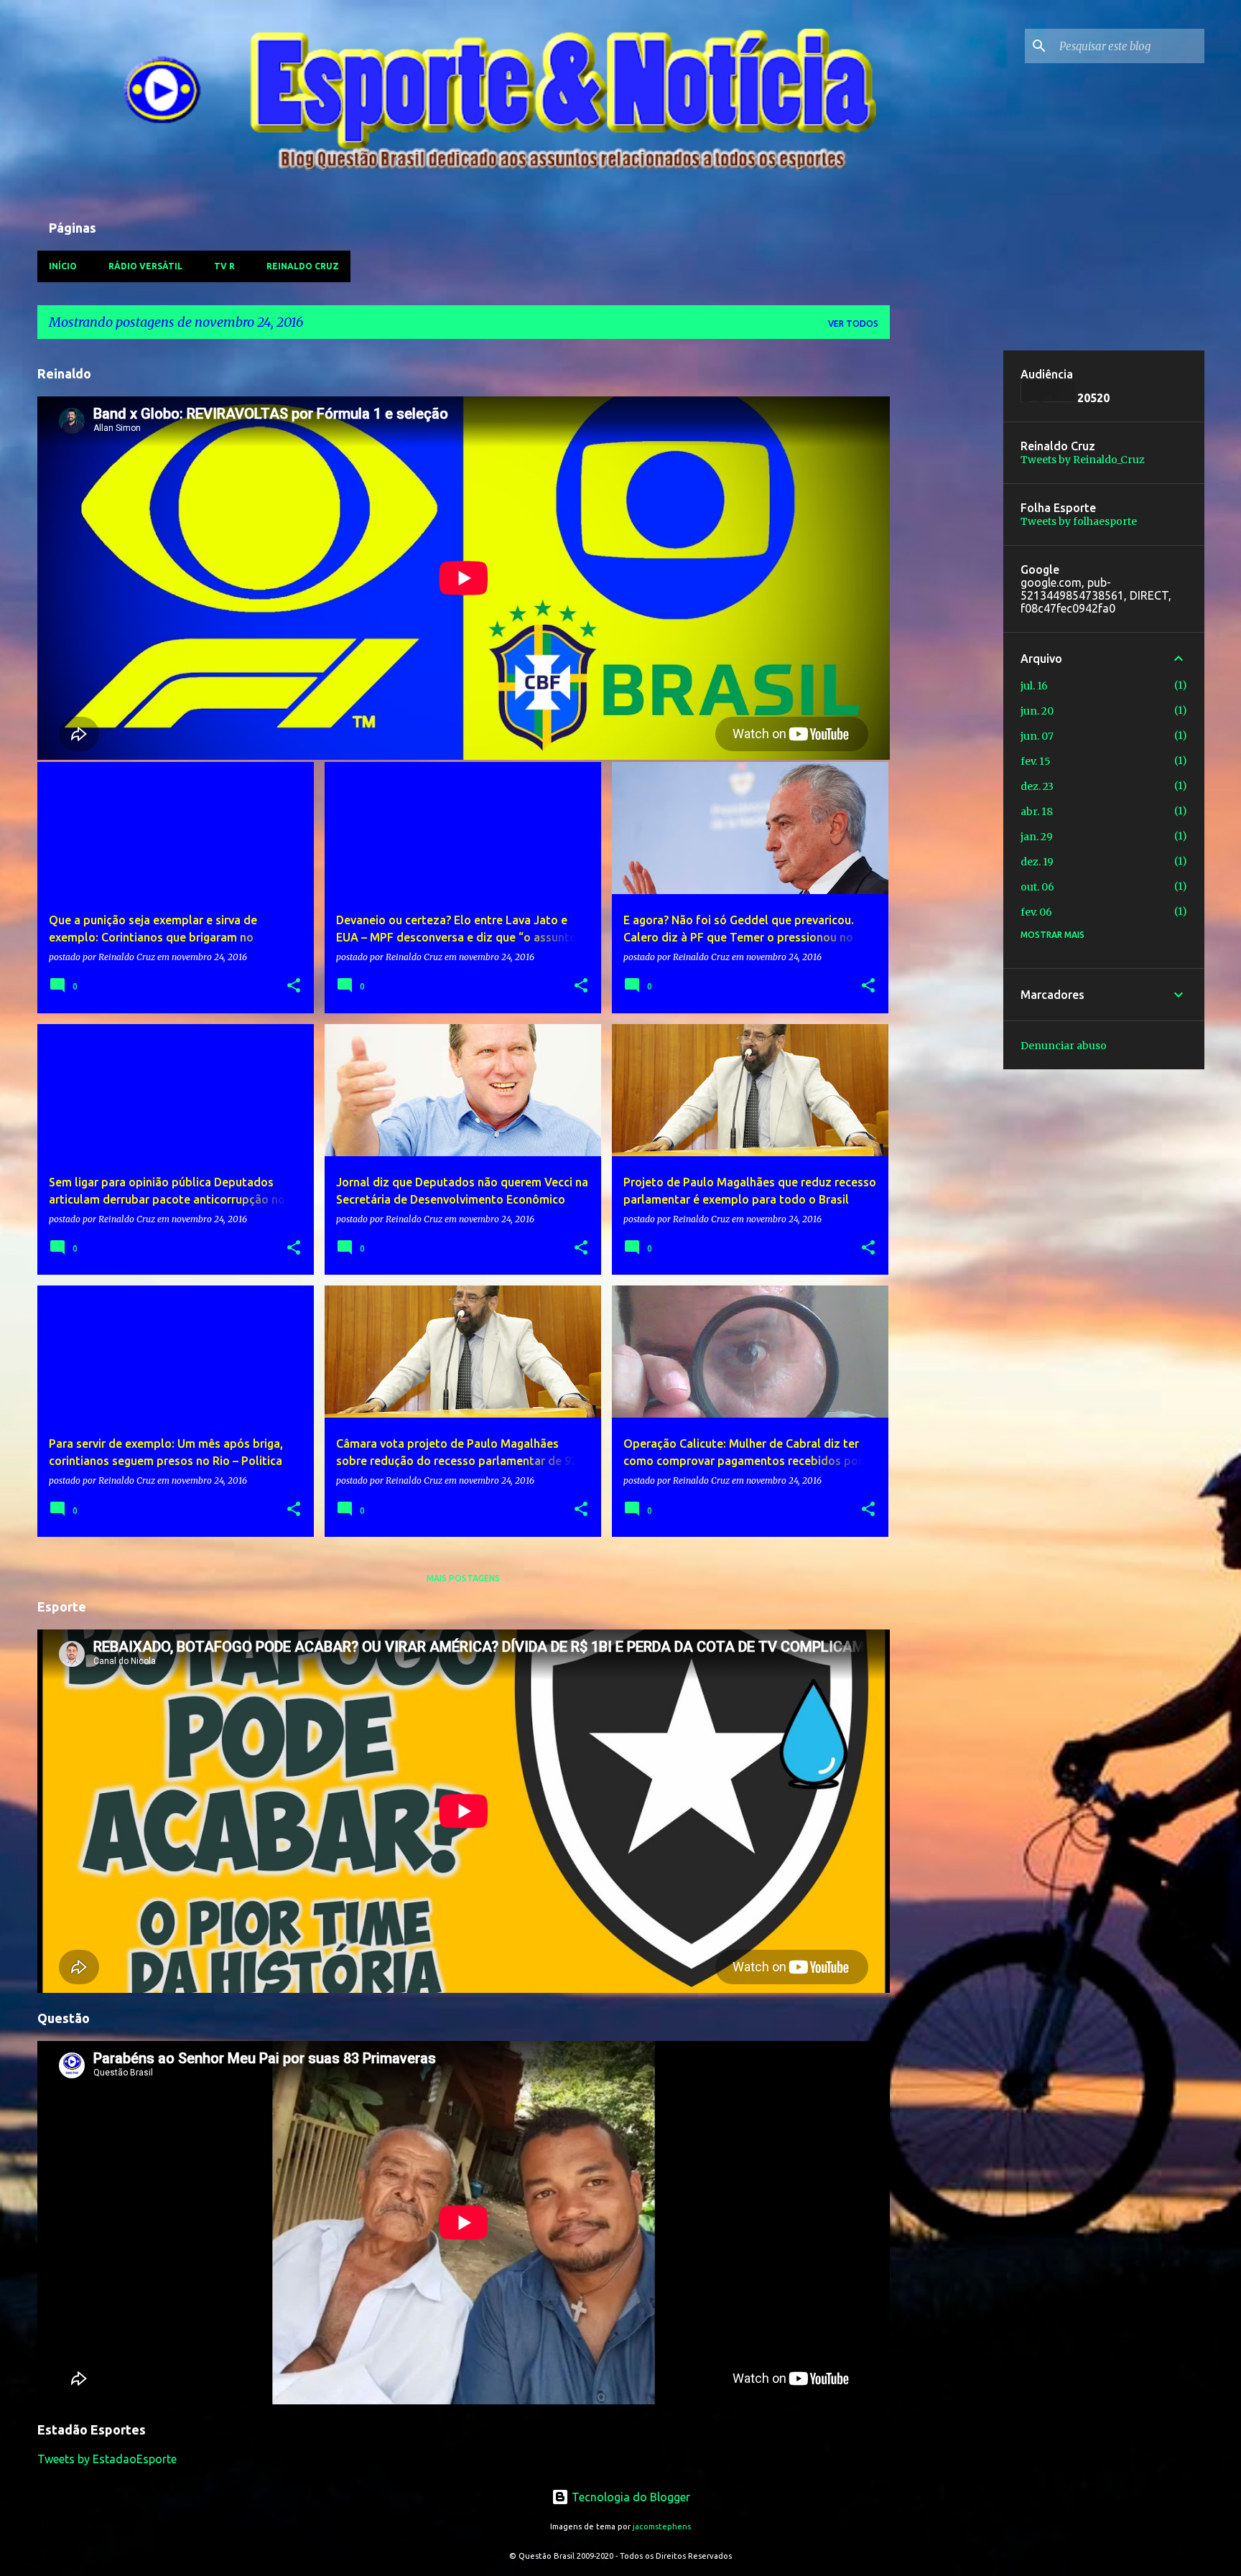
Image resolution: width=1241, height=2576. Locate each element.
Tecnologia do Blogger (629, 2497)
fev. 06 (1036, 912)
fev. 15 (1036, 761)
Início (63, 266)
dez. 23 (1037, 786)
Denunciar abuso (1064, 1046)
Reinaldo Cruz (303, 266)
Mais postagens (463, 1578)
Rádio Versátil (145, 266)
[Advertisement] (947, 566)
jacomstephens (662, 2526)
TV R (224, 266)
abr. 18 (1037, 812)
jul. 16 (1034, 686)
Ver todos (853, 324)
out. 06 (1037, 887)
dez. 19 (1037, 862)
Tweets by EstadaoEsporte (107, 2459)
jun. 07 (1037, 736)
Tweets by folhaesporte (1079, 521)
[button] (294, 986)
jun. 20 (1037, 711)
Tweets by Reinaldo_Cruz (1083, 460)
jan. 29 (1037, 837)
